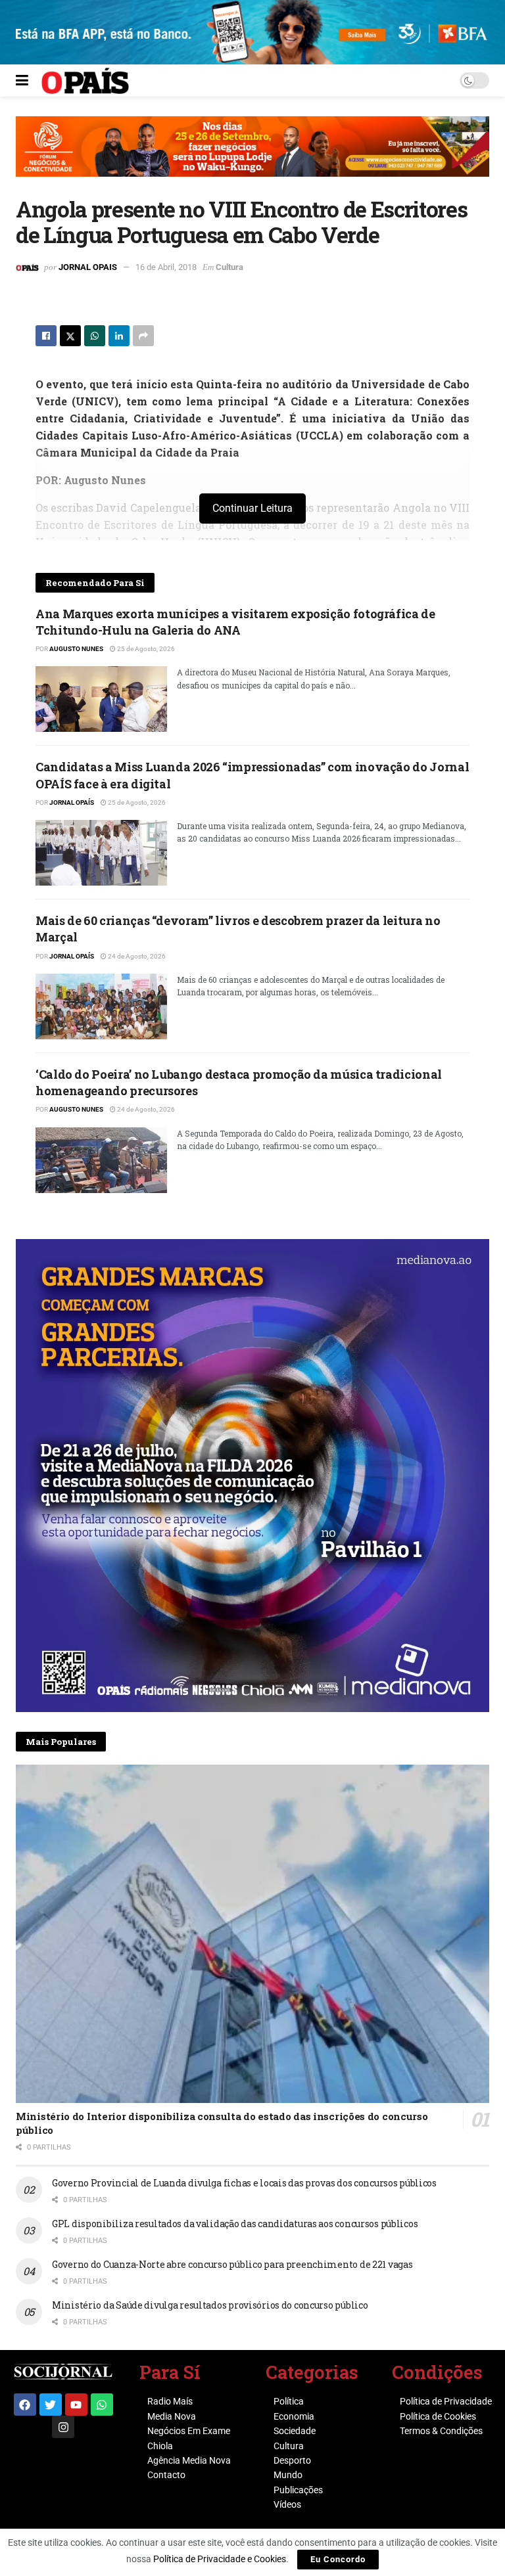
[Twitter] (51, 2405)
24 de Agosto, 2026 (136, 956)
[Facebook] (25, 2405)
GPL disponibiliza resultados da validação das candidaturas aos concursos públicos (235, 2224)
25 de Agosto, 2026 (145, 649)
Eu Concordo (338, 2559)
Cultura (229, 267)
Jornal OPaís (72, 802)
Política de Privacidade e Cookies (220, 2559)
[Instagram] (63, 2427)
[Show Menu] (22, 81)
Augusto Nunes (76, 649)
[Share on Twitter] (70, 336)
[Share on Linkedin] (119, 336)
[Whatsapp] (102, 2405)
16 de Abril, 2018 (166, 267)
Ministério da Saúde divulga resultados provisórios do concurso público (210, 2305)
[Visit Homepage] (85, 81)
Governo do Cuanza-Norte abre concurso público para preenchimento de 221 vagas (232, 2264)
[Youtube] (76, 2405)
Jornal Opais (88, 267)
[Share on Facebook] (46, 336)
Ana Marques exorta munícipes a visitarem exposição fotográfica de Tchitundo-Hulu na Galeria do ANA (235, 622)
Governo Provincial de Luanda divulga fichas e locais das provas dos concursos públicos (244, 2183)
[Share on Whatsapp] (95, 336)
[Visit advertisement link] (252, 156)
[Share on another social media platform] (143, 336)
